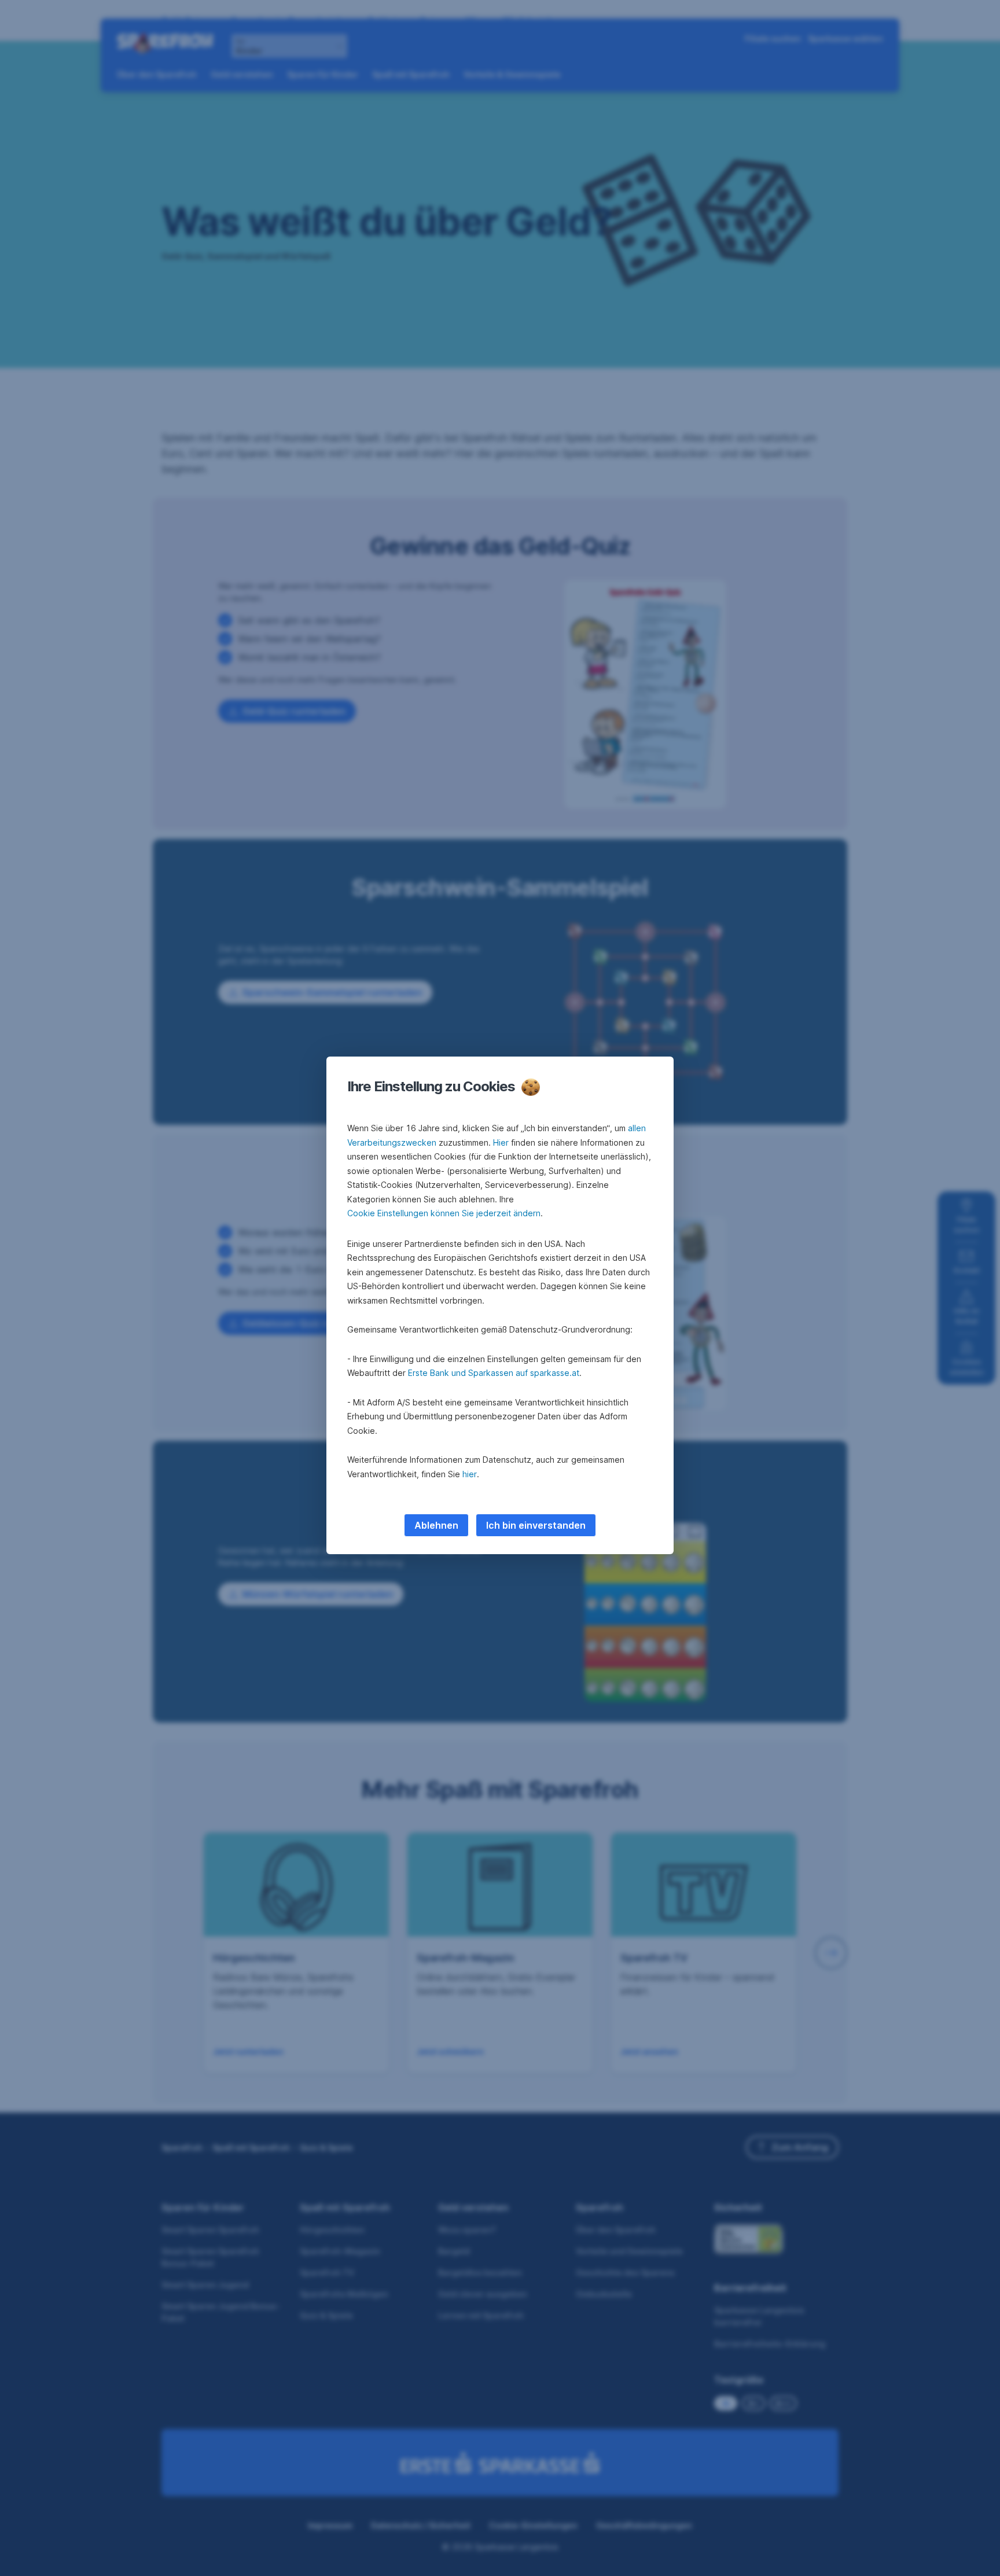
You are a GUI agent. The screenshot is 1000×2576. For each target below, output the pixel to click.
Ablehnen (436, 1525)
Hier (501, 1142)
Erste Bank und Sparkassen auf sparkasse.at (494, 1373)
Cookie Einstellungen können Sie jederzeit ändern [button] (444, 1213)
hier (470, 1474)
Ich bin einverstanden (536, 1525)
